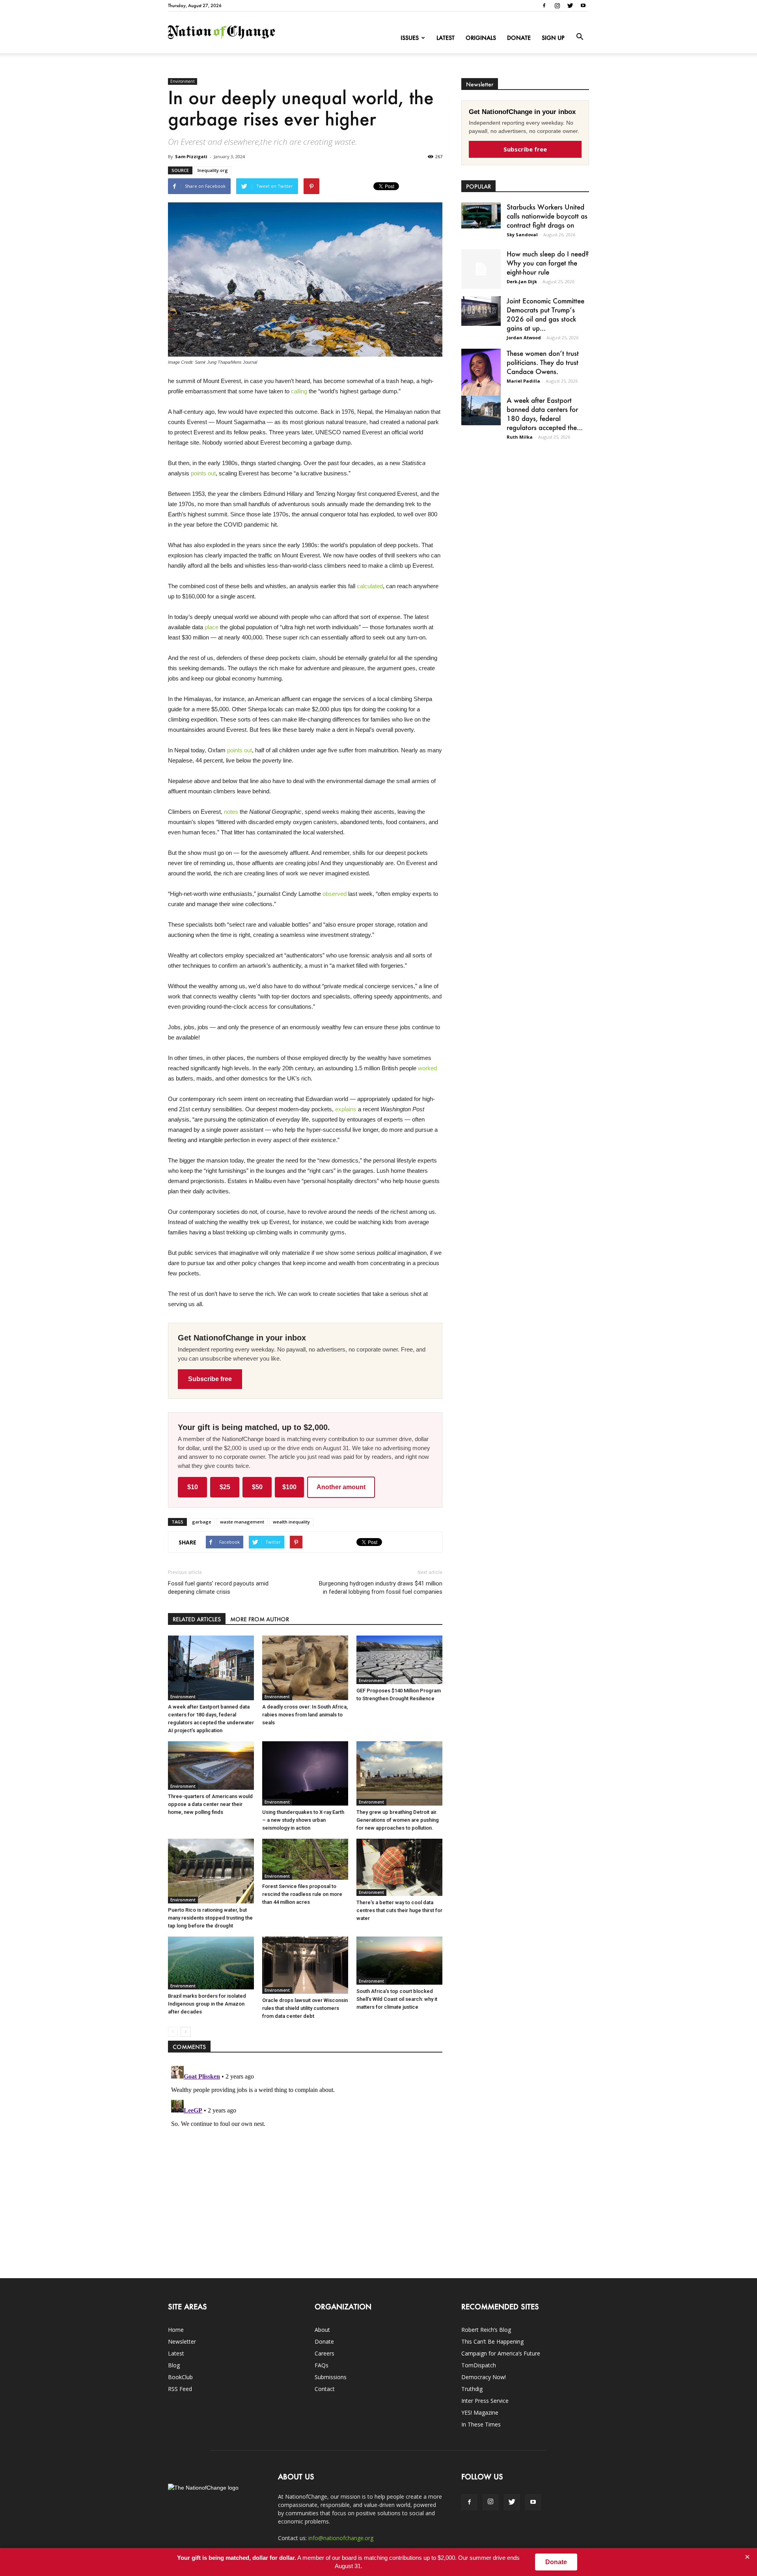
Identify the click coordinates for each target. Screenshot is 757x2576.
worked (427, 1068)
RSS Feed (180, 2389)
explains (346, 1109)
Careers (324, 2353)
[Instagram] (557, 6)
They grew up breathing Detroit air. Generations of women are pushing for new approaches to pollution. (398, 1820)
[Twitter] (570, 6)
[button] (580, 37)
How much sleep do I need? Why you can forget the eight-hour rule (548, 263)
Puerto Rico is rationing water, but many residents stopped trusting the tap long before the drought (210, 1918)
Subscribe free (210, 1379)
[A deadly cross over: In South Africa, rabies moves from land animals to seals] (305, 1668)
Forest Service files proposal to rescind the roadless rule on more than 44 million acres (302, 1894)
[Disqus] (305, 2161)
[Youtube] (583, 6)
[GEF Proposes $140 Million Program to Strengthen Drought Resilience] (399, 1660)
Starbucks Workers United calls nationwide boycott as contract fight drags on (547, 216)
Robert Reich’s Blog (486, 2330)
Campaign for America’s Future (501, 2353)
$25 (225, 1487)
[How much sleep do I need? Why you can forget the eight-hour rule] (481, 269)
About (322, 2330)
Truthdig (472, 2389)
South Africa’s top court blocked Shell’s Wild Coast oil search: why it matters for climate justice (397, 1999)
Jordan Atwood (524, 337)
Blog (174, 2365)
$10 (193, 1487)
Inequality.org (213, 170)
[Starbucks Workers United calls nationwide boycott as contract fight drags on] (481, 215)
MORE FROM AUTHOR (260, 1619)
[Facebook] (544, 6)
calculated (370, 586)
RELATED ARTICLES (197, 1619)
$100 (289, 1487)
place (212, 627)
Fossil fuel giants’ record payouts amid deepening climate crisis (218, 1588)
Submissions (331, 2377)
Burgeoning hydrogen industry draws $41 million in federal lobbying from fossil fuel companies (381, 1588)
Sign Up (553, 38)
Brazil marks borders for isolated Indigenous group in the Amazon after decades (207, 2004)
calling (299, 391)
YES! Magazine (480, 2412)
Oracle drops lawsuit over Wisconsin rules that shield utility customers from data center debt (305, 2008)
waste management (242, 1522)
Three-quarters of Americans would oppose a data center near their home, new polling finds (210, 1804)
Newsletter (182, 2341)
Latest (446, 38)
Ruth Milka (520, 437)
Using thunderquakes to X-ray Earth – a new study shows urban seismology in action (303, 1820)
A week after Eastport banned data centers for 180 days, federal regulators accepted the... (545, 414)
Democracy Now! (484, 2377)
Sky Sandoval (522, 235)
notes (231, 812)
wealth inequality (291, 1522)
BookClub (180, 2377)
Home (176, 2330)
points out (203, 473)
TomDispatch (479, 2365)
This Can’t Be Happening (492, 2341)
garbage (202, 1522)
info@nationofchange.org (341, 2538)
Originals (481, 38)
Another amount (341, 1487)
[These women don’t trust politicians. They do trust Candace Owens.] (481, 377)
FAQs (322, 2365)
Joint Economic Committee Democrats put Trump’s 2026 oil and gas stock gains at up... (545, 314)
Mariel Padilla (523, 381)
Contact (325, 2389)
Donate (519, 38)
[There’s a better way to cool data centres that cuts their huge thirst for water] (399, 1867)
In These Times (481, 2424)
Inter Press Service (485, 2401)
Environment (183, 81)
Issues (410, 38)
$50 (257, 1487)
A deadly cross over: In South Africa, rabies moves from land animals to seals (305, 1715)
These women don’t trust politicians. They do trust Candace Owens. (543, 362)
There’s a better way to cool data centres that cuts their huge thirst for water (399, 1910)
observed (335, 894)
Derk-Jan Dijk (522, 281)
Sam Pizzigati (191, 156)
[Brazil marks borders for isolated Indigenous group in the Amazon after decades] (211, 1963)
